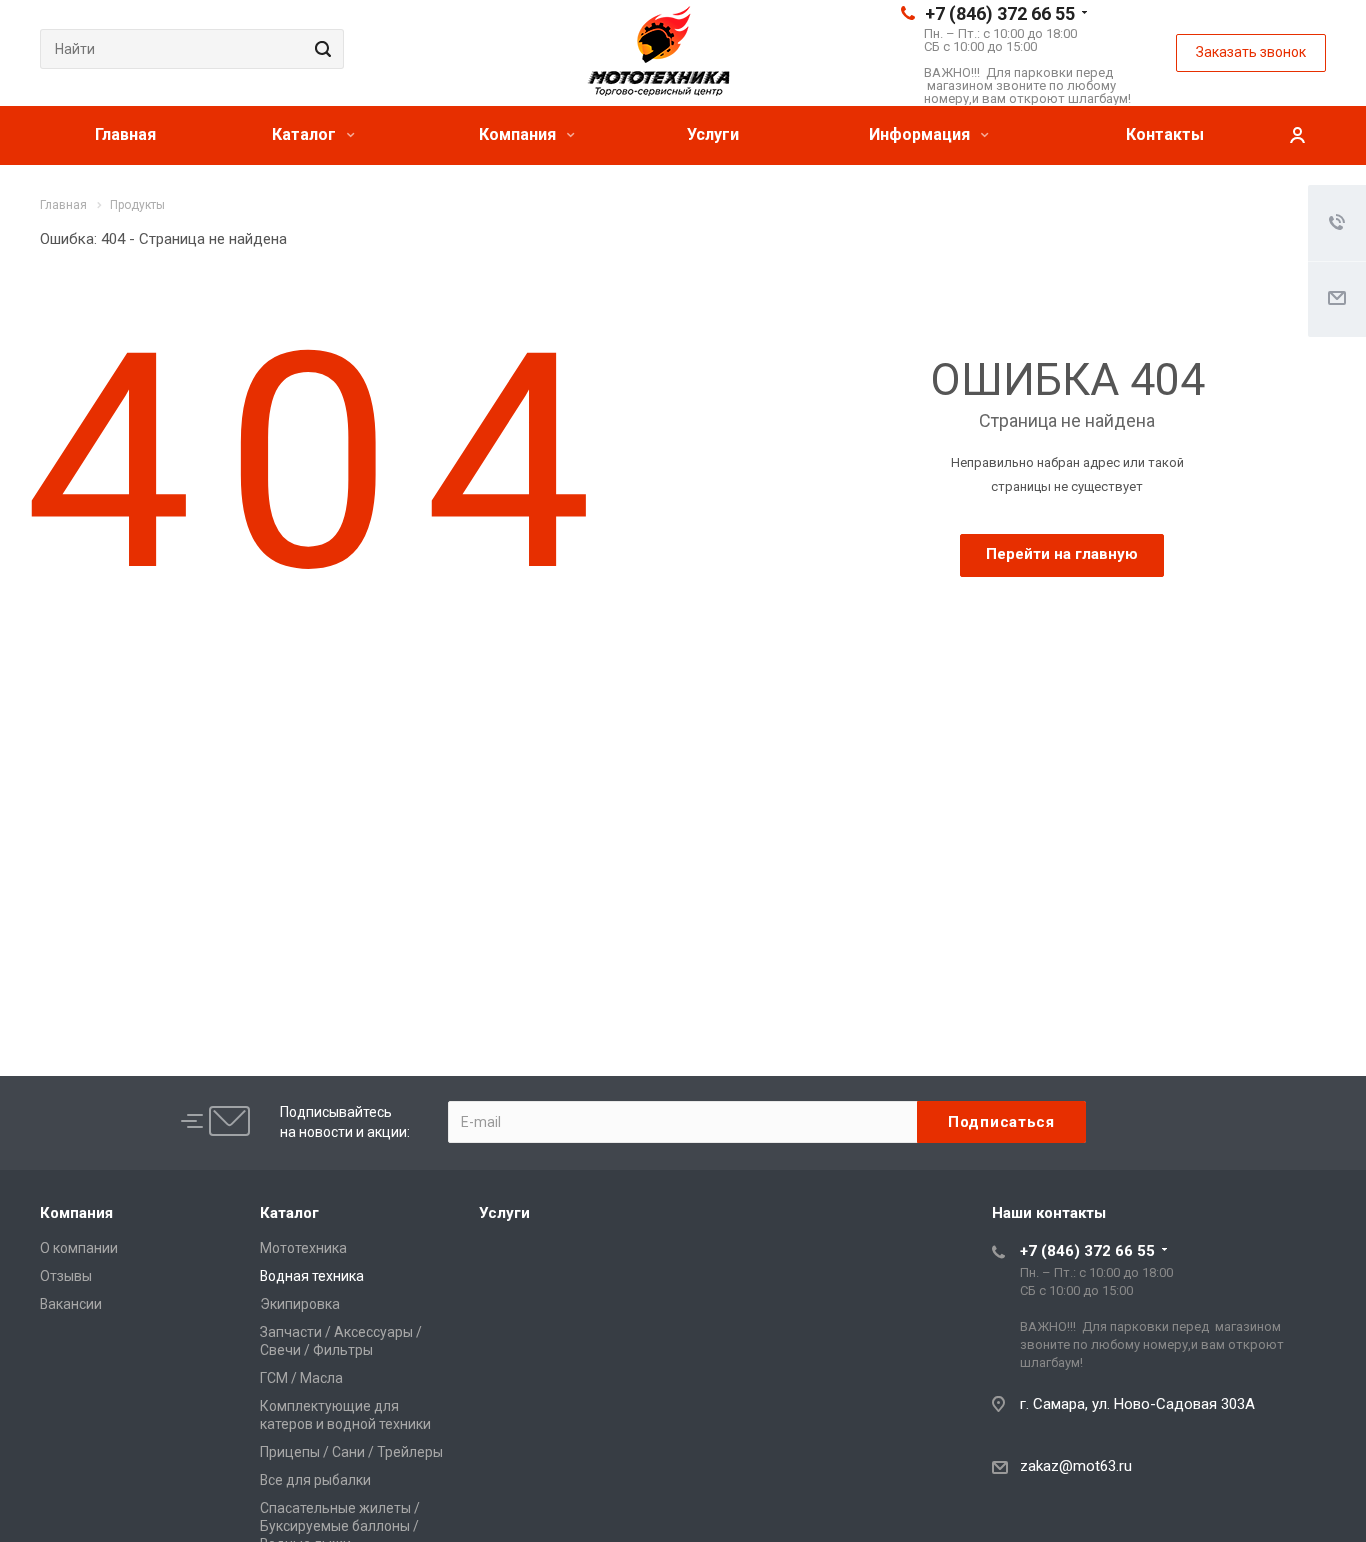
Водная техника (312, 1276)
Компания (519, 134)
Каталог (306, 134)
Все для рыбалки (315, 1480)
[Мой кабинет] (1297, 135)
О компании (79, 1248)
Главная (125, 134)
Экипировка (300, 1304)
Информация (921, 134)
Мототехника (303, 1248)
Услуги (713, 134)
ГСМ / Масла (301, 1378)
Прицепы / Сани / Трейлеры (351, 1452)
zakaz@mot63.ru (1076, 1466)
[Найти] (320, 49)
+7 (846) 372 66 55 (1000, 13)
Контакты (1165, 134)
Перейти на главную (1062, 554)
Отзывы (66, 1276)
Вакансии (71, 1304)
